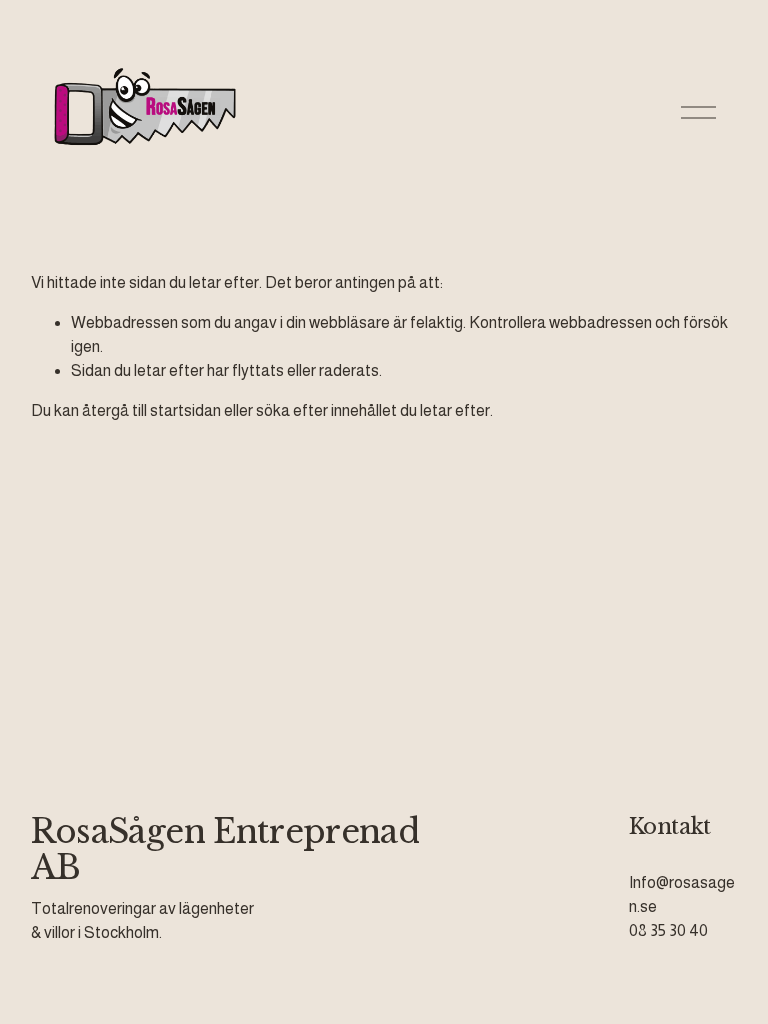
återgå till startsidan (151, 410)
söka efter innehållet (326, 410)
